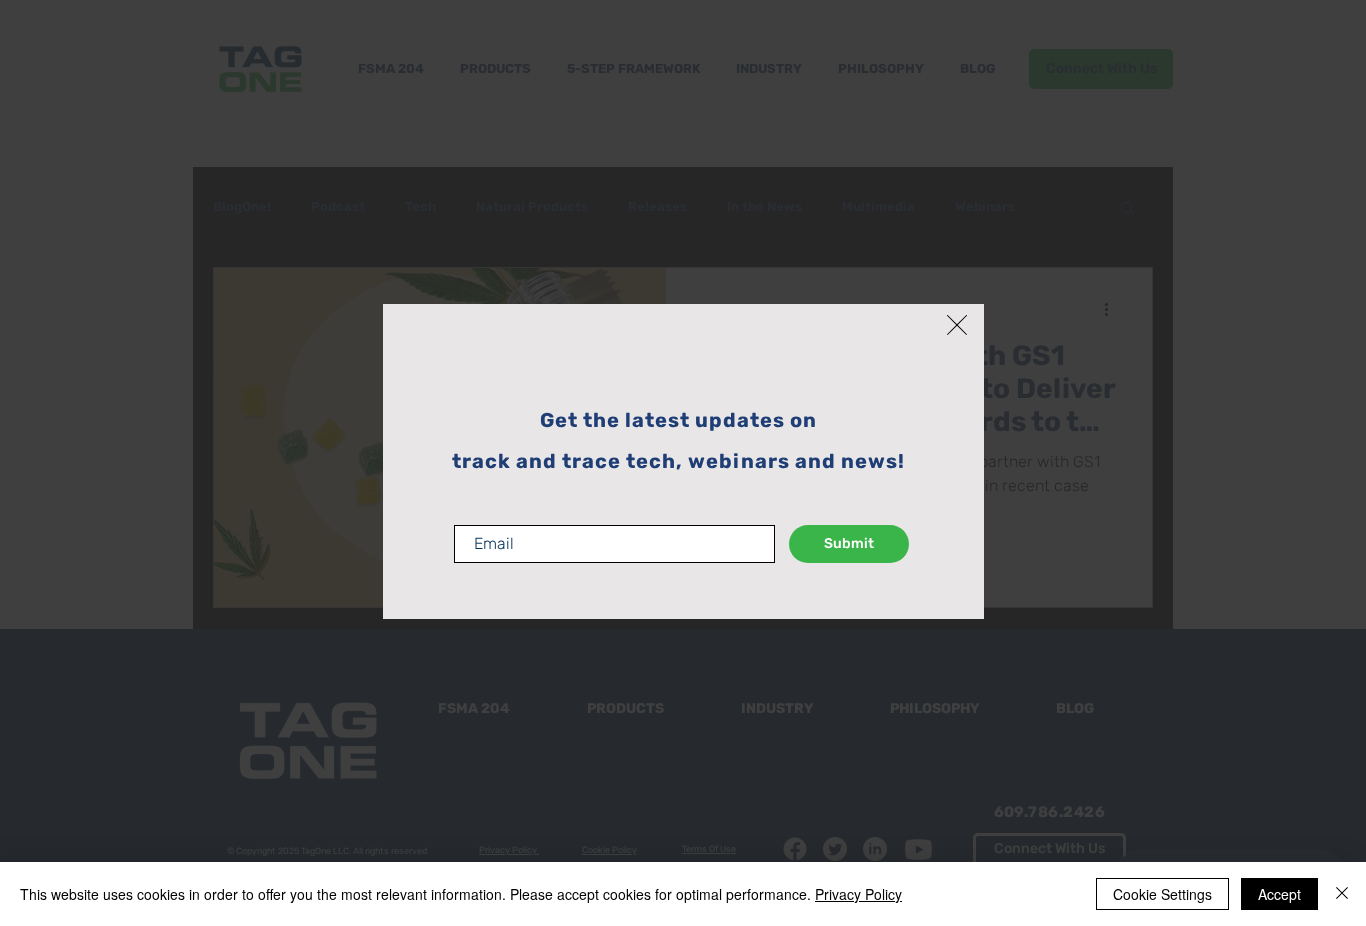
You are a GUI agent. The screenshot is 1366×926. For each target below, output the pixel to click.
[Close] (1342, 894)
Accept (1279, 894)
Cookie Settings (1162, 894)
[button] (957, 325)
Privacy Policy (858, 894)
